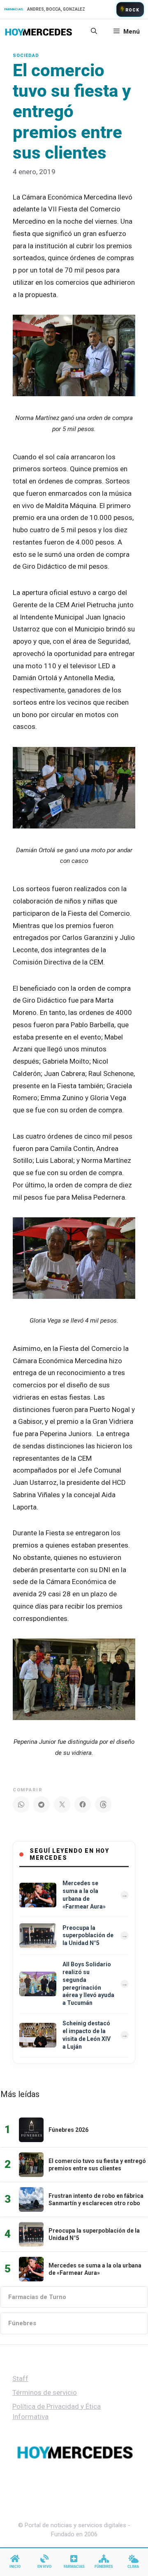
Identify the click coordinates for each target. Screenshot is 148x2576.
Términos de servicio (45, 2392)
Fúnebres (22, 2323)
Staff (20, 2379)
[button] (94, 32)
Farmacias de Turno (37, 2297)
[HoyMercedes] (38, 32)
